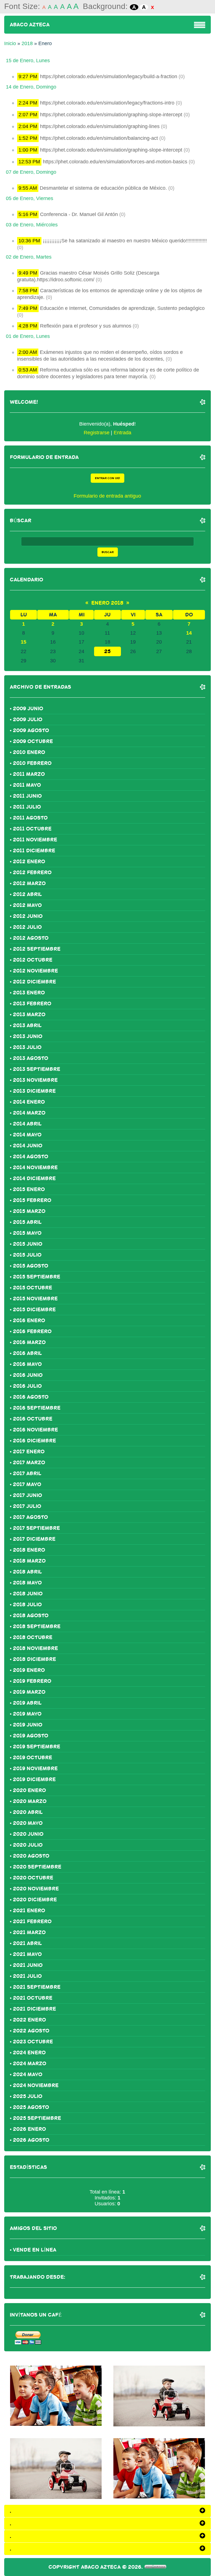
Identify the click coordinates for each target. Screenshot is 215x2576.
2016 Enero (29, 1321)
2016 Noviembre (35, 1430)
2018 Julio (27, 1605)
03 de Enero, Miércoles (32, 225)
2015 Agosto (31, 1266)
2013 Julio (27, 1047)
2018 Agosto (31, 1616)
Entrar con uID (107, 478)
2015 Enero (29, 1189)
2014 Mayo (27, 1135)
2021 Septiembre (37, 1987)
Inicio (10, 43)
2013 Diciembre (34, 1091)
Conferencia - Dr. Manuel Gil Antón (79, 214)
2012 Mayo (27, 905)
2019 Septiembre (37, 1747)
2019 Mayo (27, 1714)
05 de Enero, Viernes (30, 198)
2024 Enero (29, 2053)
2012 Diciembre (34, 982)
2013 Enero (29, 993)
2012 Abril (27, 894)
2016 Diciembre (34, 1441)
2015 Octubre (32, 1288)
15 (24, 642)
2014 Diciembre (34, 1178)
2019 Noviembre (35, 1769)
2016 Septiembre (37, 1408)
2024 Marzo (30, 2064)
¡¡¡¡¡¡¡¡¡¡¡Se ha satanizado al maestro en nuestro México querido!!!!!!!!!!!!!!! (125, 241)
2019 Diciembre (34, 1779)
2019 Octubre (32, 1758)
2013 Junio (28, 1036)
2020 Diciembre (35, 1900)
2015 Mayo (27, 1233)
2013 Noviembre (35, 1080)
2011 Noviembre (35, 840)
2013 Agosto (31, 1058)
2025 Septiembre (37, 2118)
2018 (27, 43)
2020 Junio (28, 1834)
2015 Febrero (32, 1200)
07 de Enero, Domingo (31, 172)
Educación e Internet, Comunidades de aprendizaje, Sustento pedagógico (122, 308)
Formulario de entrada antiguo (107, 496)
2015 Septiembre (37, 1277)
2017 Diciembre (34, 1539)
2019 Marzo (29, 1692)
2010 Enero (29, 752)
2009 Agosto (31, 730)
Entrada (122, 433)
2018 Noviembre (35, 1648)
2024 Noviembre (36, 2085)
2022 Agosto (31, 2031)
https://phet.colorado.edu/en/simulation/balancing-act (99, 138)
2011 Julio (27, 807)
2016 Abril (27, 1353)
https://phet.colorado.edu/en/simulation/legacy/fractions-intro (107, 103)
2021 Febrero (32, 1921)
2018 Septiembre (37, 1626)
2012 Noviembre (35, 971)
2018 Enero (29, 1550)
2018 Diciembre (34, 1659)
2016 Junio (28, 1375)
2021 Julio (27, 1976)
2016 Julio (27, 1386)
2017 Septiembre (36, 1528)
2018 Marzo (29, 1561)
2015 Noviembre (35, 1299)
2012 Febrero (32, 872)
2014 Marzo (29, 1113)
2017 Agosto (30, 1517)
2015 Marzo (29, 1211)
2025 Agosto (31, 2107)
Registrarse (97, 433)
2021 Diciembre (34, 2009)
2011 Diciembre (34, 851)
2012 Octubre (33, 960)
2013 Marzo (29, 1015)
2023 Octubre (33, 2042)
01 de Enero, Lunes (28, 336)
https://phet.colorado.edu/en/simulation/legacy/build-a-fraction (109, 76)
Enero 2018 (107, 603)
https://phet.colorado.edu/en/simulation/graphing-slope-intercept (111, 115)
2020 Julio (28, 1845)
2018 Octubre (33, 1637)
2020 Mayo (28, 1823)
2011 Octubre (32, 829)
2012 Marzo (29, 883)
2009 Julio (28, 720)
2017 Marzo (29, 1463)
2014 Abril (27, 1124)
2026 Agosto (31, 2140)
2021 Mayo (27, 1954)
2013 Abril (27, 1025)
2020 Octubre (33, 1878)
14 (189, 633)
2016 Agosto (31, 1397)
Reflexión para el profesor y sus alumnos (86, 326)
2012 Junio (28, 916)
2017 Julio (27, 1506)
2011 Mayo (27, 785)
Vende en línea (35, 2250)
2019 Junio (28, 1725)
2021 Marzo (29, 1932)
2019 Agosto (31, 1736)
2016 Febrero (32, 1331)
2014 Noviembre (35, 1168)
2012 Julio (27, 927)
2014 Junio (28, 1146)
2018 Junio (28, 1594)
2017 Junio (27, 1495)
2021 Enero (29, 1911)
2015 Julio (27, 1255)
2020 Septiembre (37, 1867)
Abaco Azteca (30, 25)
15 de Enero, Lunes (28, 61)
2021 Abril (27, 1943)
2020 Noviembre (36, 1889)
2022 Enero (29, 2020)
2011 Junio (27, 796)
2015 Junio (28, 1244)
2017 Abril (27, 1473)
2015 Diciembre (34, 1310)
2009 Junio (28, 709)
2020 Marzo (30, 1801)
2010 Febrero (32, 763)
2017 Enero (29, 1452)
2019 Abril (27, 1703)
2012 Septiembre (37, 949)
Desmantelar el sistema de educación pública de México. (103, 188)
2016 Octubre (33, 1419)
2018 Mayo (27, 1583)
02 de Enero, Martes (29, 257)
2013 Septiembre (37, 1069)
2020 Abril (28, 1812)
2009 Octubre (33, 741)
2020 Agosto (31, 1856)
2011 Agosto (30, 818)
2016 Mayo (27, 1364)
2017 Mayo (27, 1484)
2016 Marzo (29, 1342)
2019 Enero (29, 1670)
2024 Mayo (28, 2074)
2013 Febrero (32, 1004)
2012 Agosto (31, 938)
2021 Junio (28, 1965)
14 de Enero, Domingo (31, 87)
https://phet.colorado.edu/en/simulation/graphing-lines (100, 126)
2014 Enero (29, 1102)
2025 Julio (28, 2096)
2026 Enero (29, 2129)
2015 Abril (27, 1222)
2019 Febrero (32, 1681)
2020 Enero (29, 1790)
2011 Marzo (29, 774)
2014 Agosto (31, 1157)
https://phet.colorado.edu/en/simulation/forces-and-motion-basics (115, 162)
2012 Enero (29, 862)
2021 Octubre (33, 1998)
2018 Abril (27, 1572)
